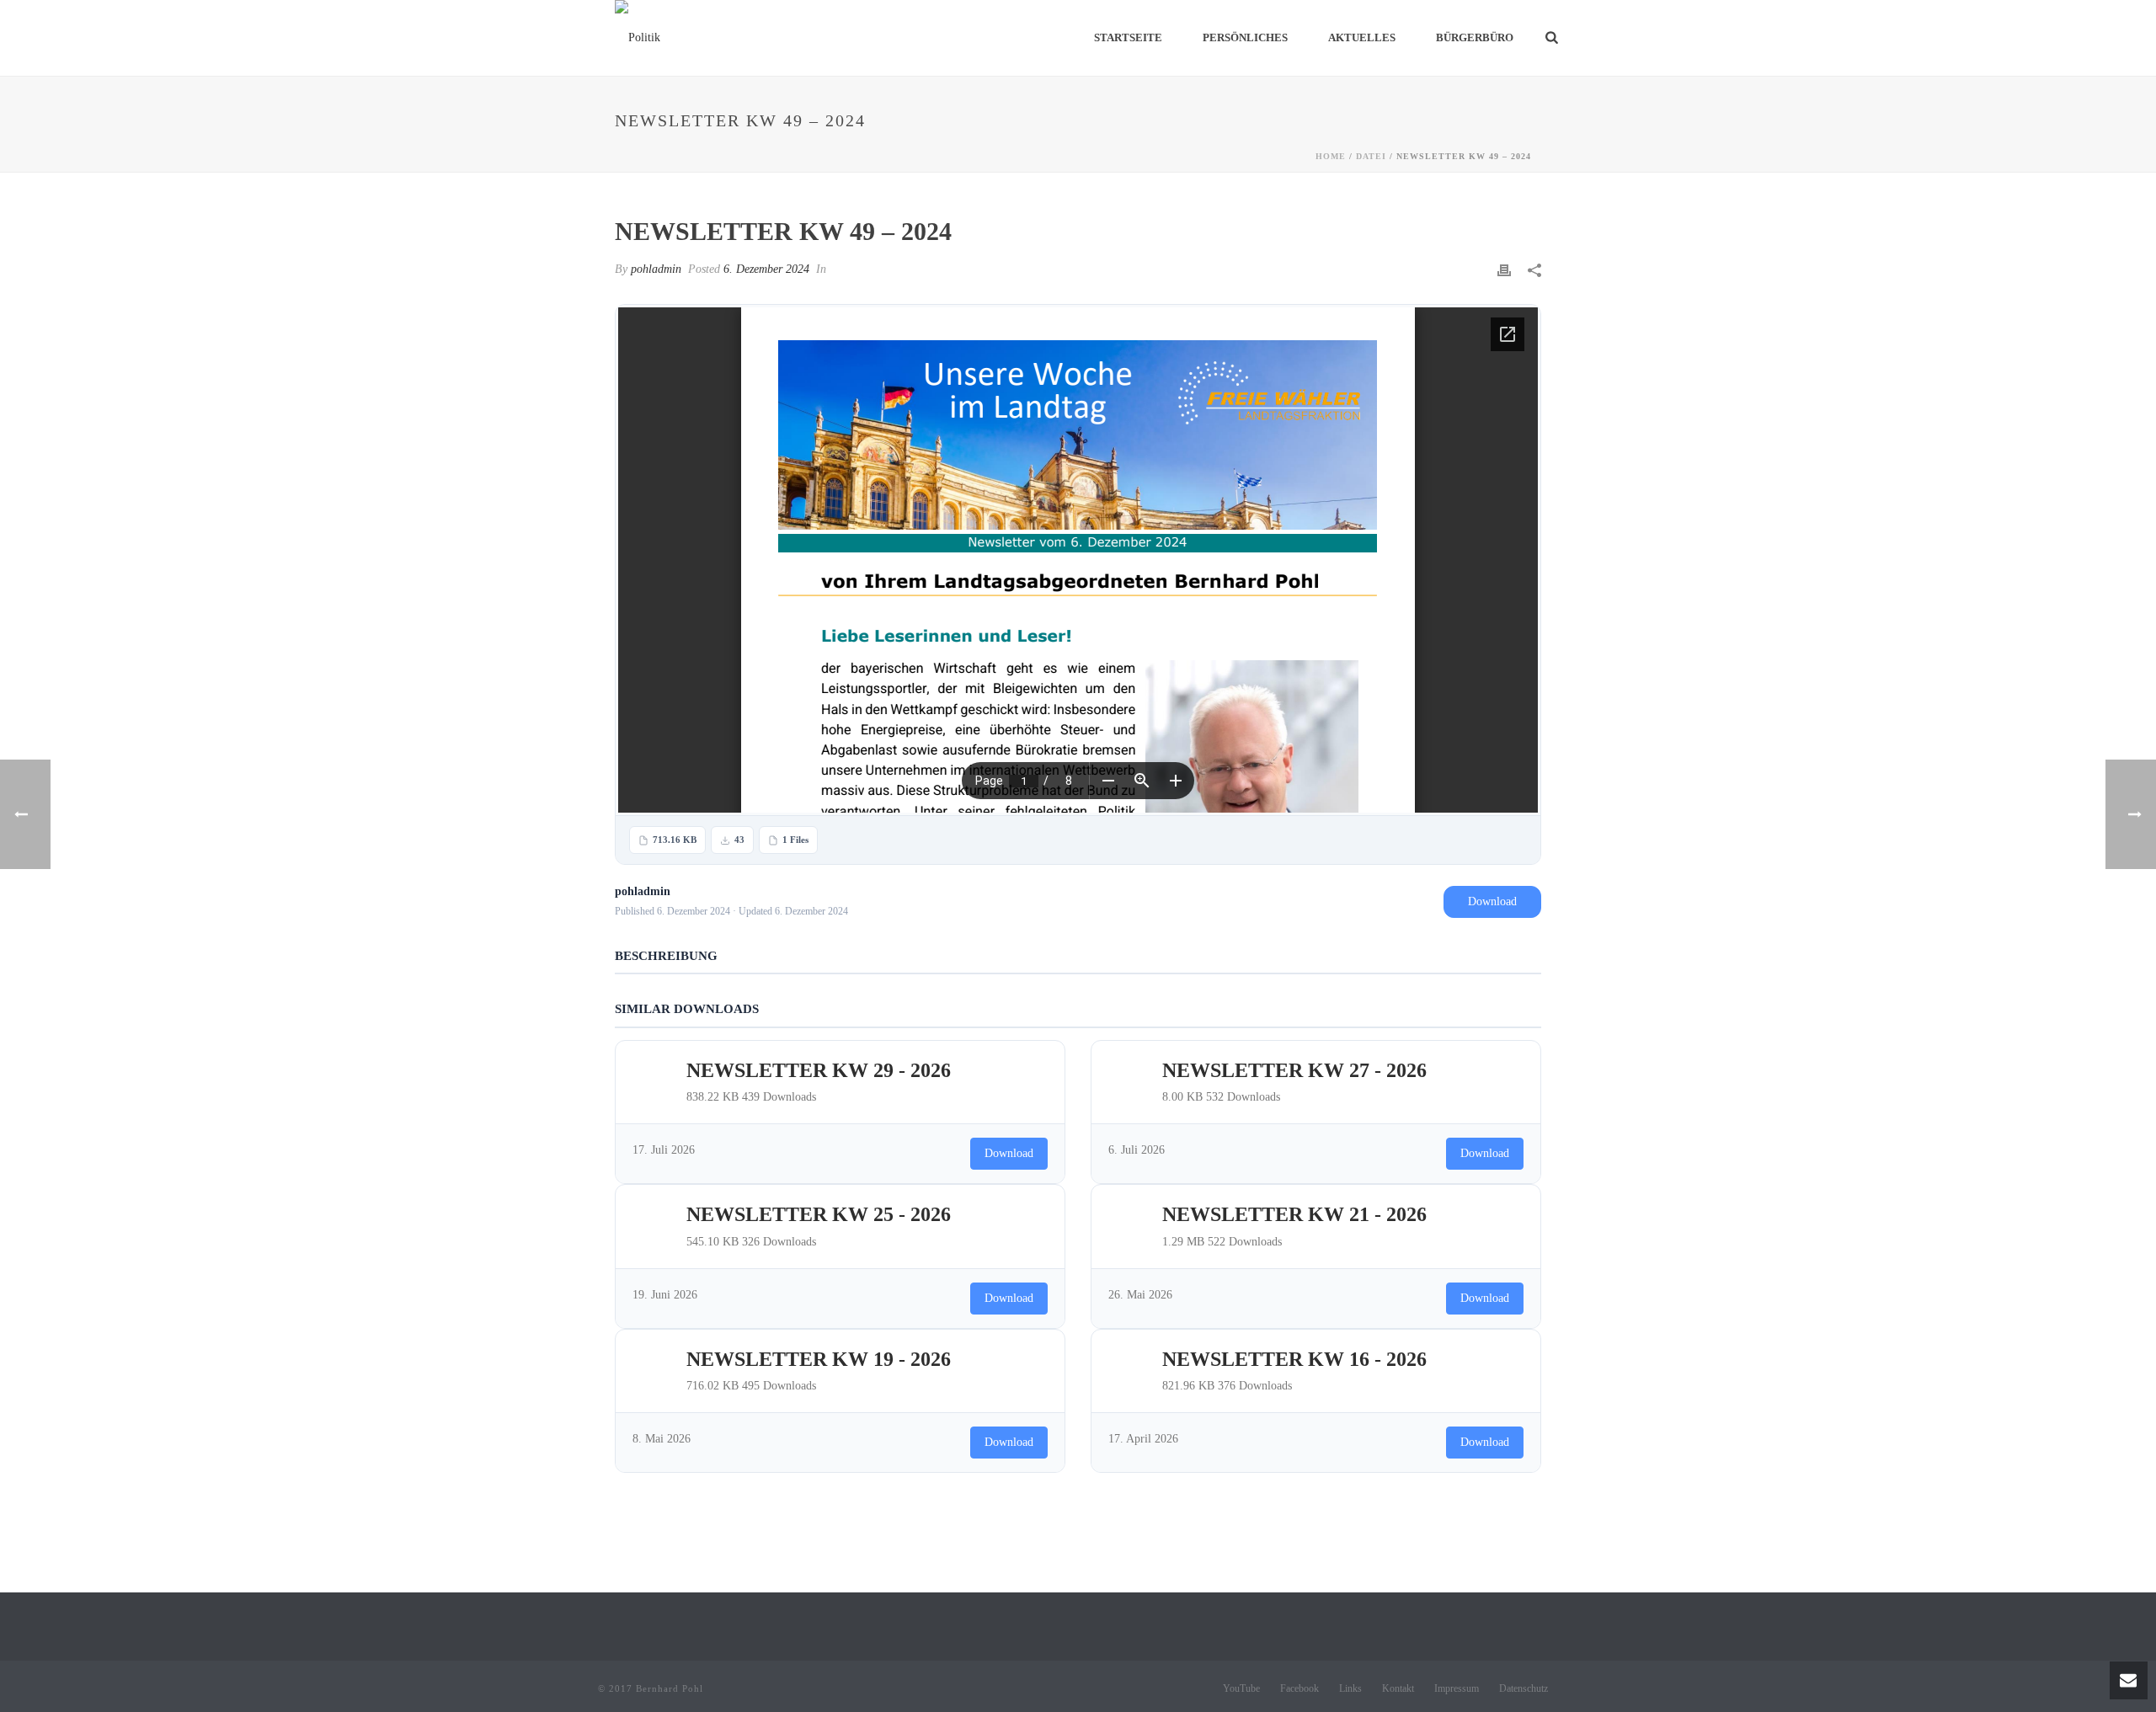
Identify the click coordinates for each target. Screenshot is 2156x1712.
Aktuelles (1362, 37)
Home (1331, 156)
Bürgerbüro (1475, 37)
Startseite (1128, 37)
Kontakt (1398, 1688)
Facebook (1299, 1688)
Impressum (1457, 1688)
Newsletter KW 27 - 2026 (1294, 1070)
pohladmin (656, 269)
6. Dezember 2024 (766, 269)
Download (1492, 901)
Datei (1371, 156)
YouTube (1241, 1688)
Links (1350, 1688)
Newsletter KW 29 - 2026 (819, 1070)
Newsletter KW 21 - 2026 (1294, 1214)
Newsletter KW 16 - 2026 (1294, 1359)
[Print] (1504, 269)
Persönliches (1245, 37)
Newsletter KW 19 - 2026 (819, 1359)
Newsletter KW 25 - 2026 (819, 1214)
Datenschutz (1524, 1688)
